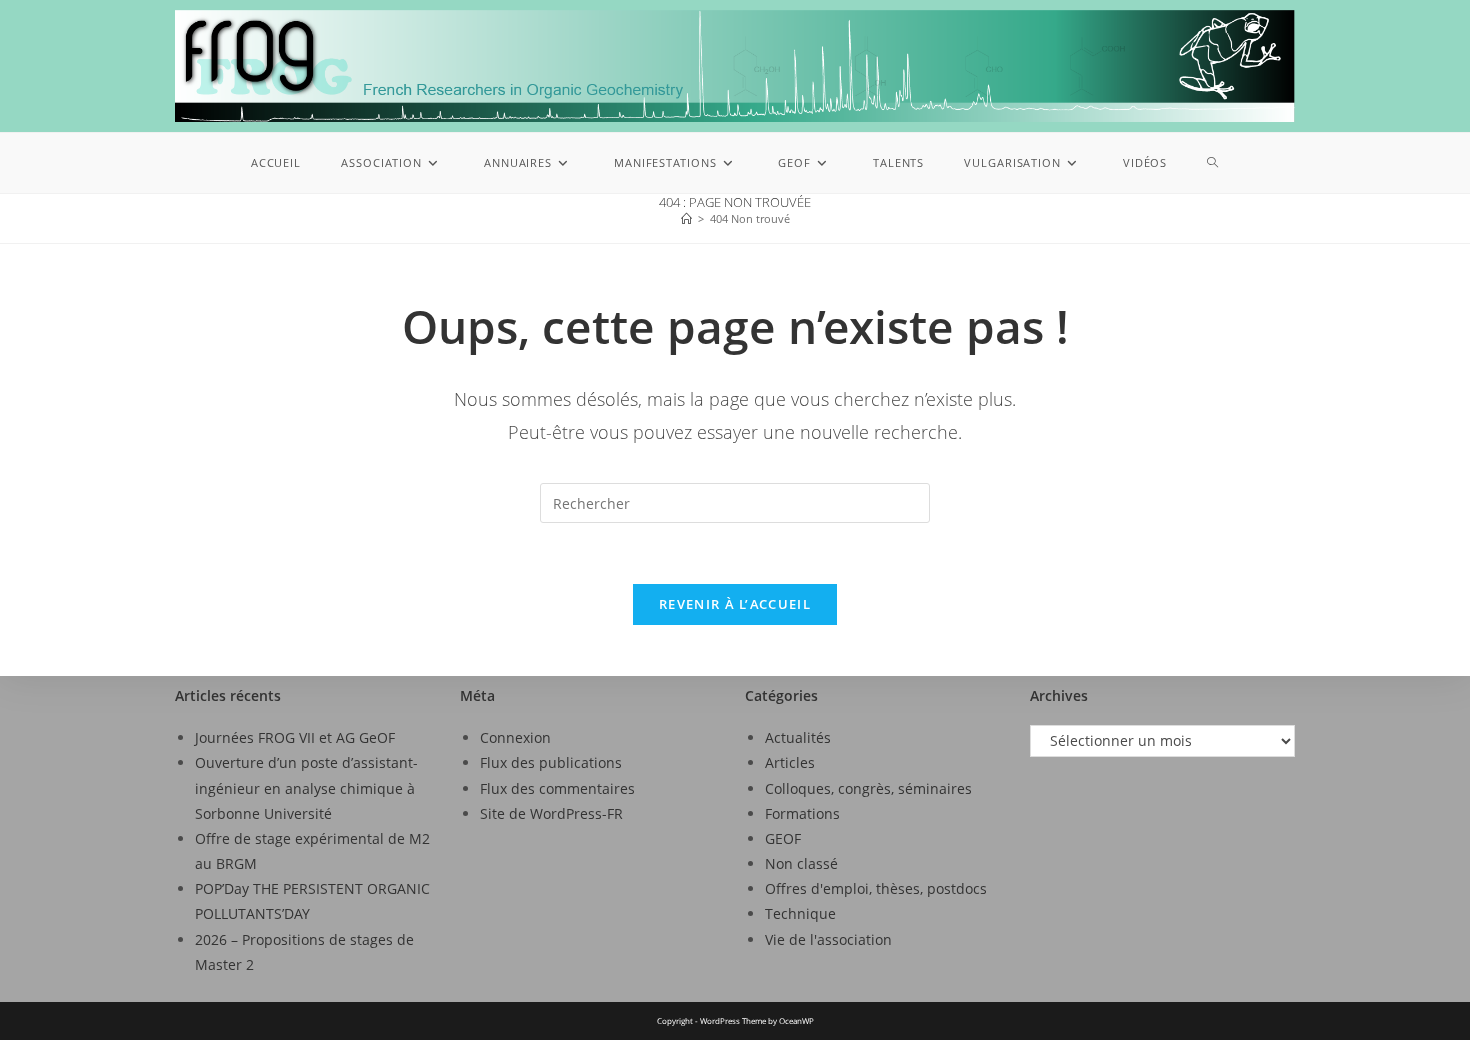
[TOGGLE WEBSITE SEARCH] (1213, 163)
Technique (800, 913)
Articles (790, 762)
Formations (802, 813)
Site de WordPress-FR (551, 813)
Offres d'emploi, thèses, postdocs (876, 888)
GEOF (783, 838)
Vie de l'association (828, 939)
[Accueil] (686, 218)
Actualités (798, 737)
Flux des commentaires (557, 788)
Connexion (515, 737)
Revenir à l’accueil (735, 604)
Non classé (801, 863)
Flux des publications (551, 762)
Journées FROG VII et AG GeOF (295, 737)
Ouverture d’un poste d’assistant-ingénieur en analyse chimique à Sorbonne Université (306, 787)
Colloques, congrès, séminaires (868, 788)
